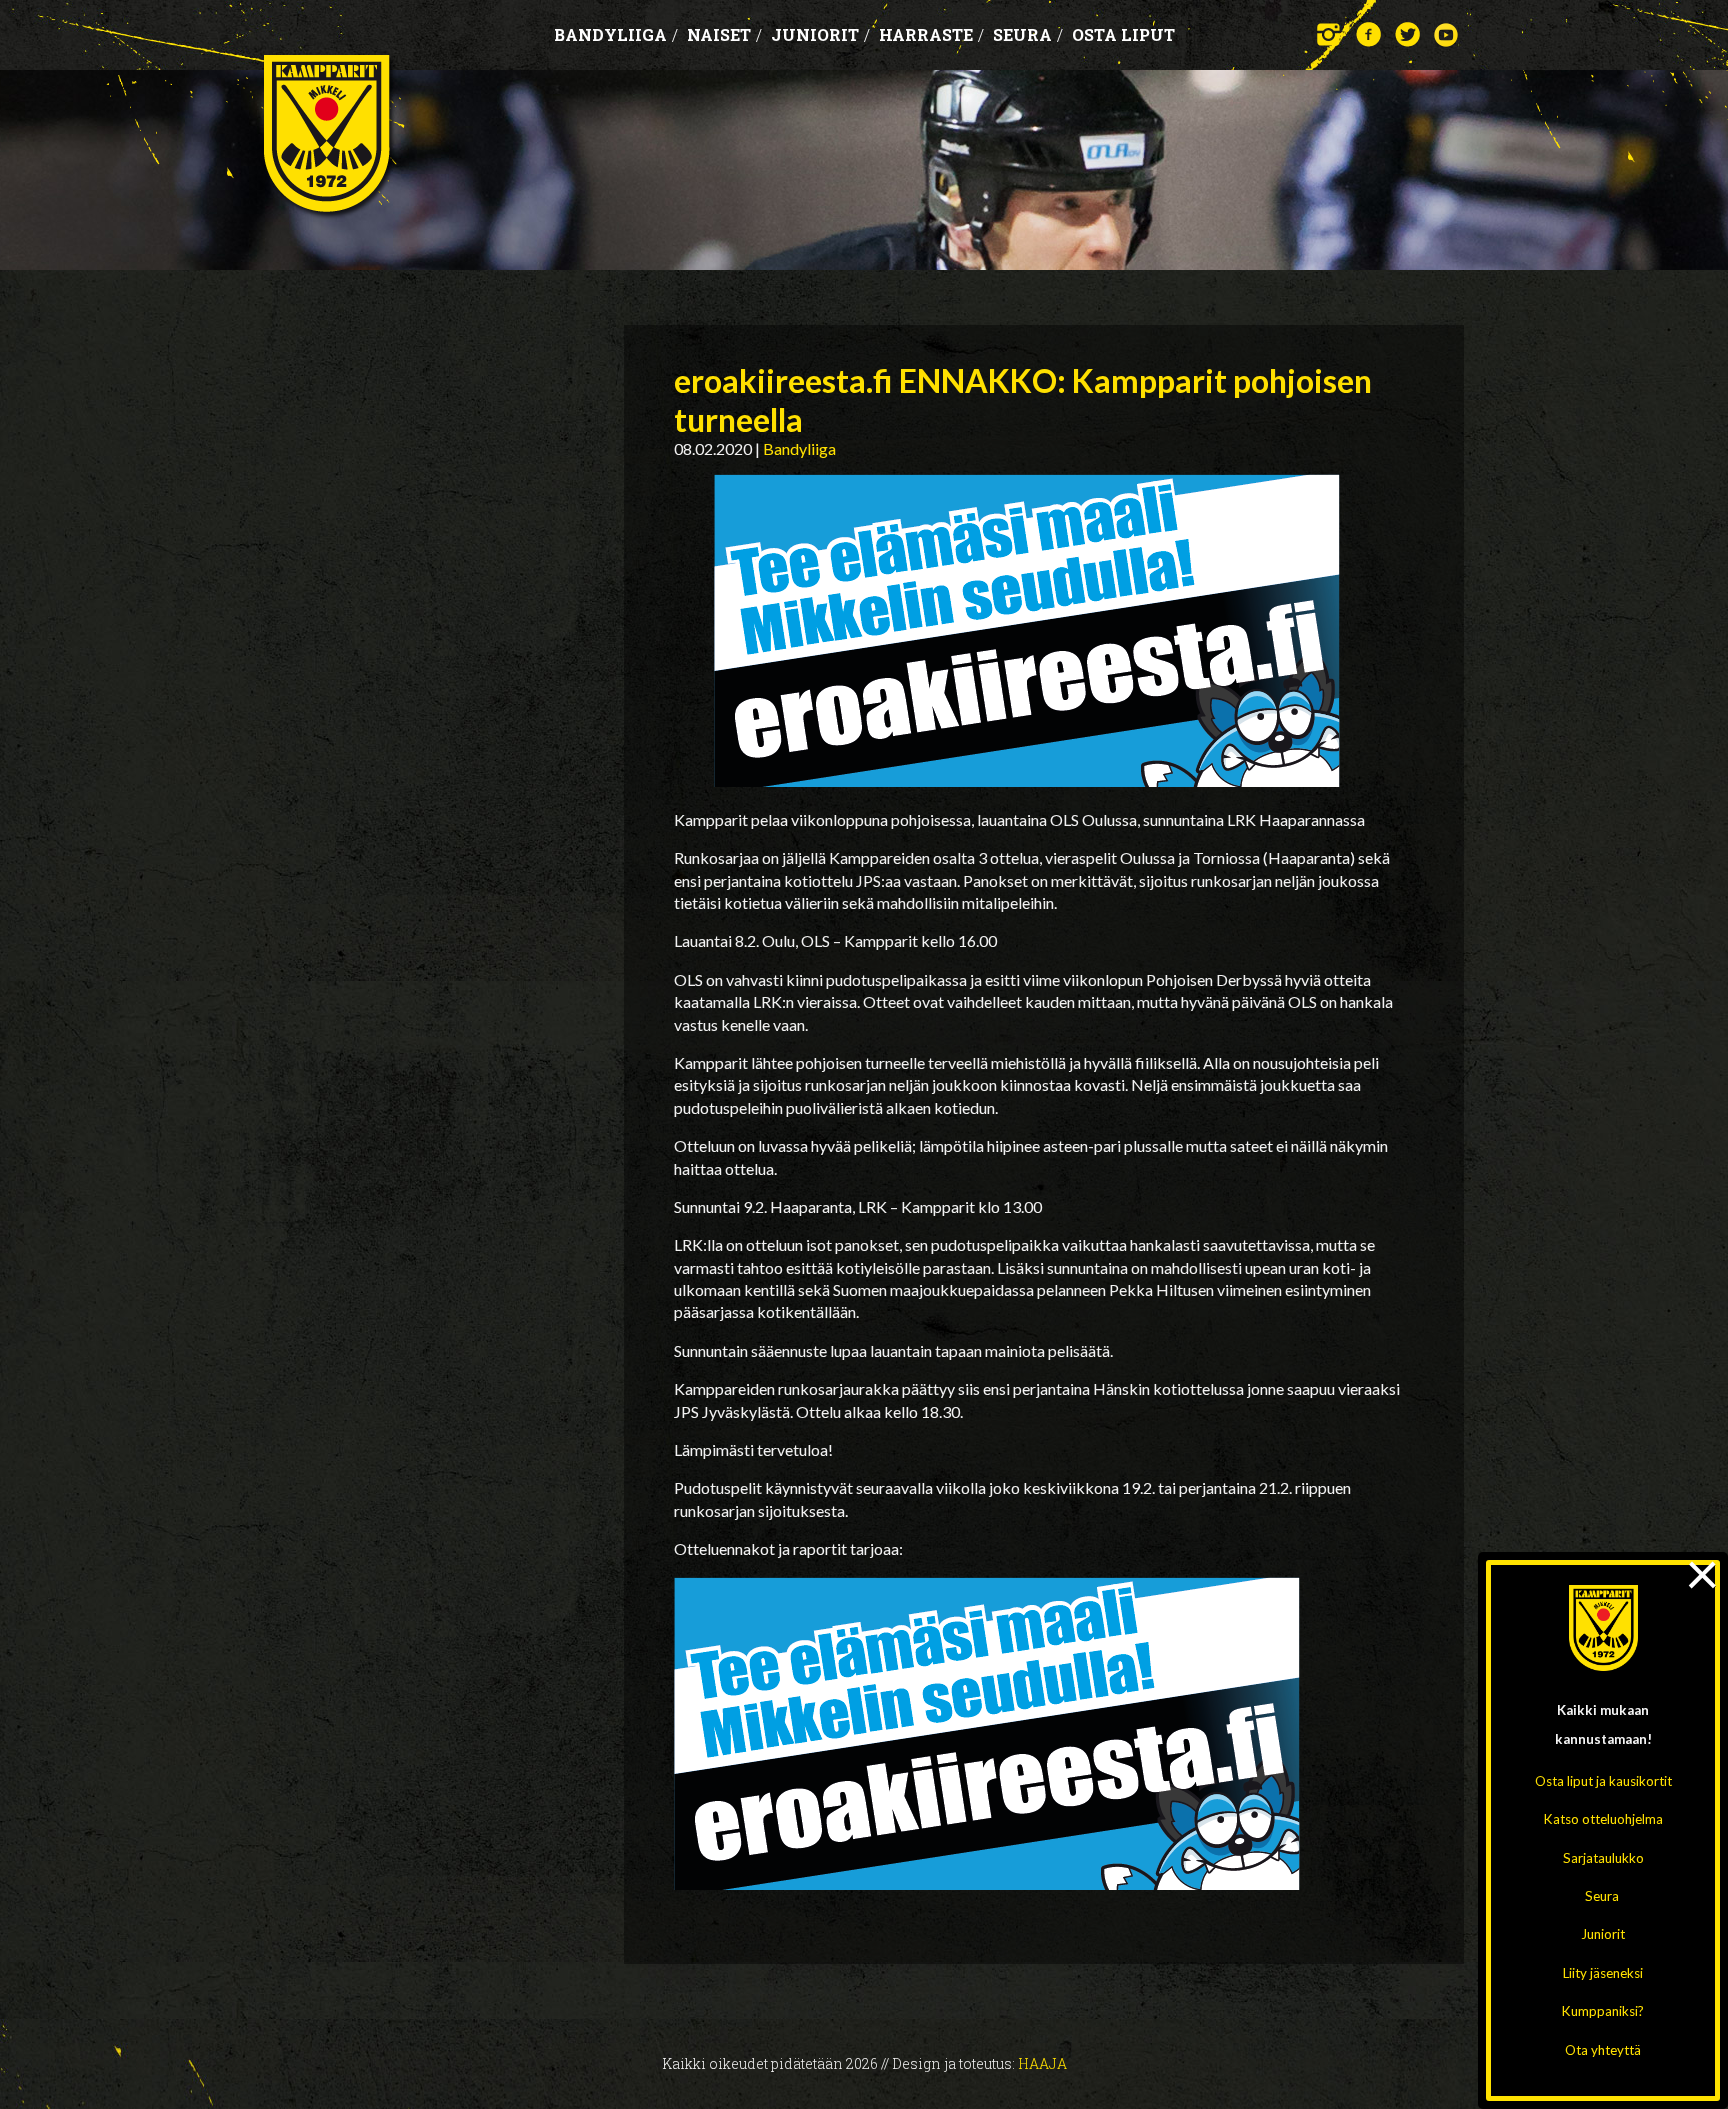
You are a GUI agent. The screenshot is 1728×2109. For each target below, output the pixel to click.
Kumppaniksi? (1603, 2011)
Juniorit (1603, 1934)
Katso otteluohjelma (1603, 1819)
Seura (1602, 1896)
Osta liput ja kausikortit (1603, 1781)
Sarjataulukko (1603, 1858)
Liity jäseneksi (1603, 1973)
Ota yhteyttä (1603, 2050)
